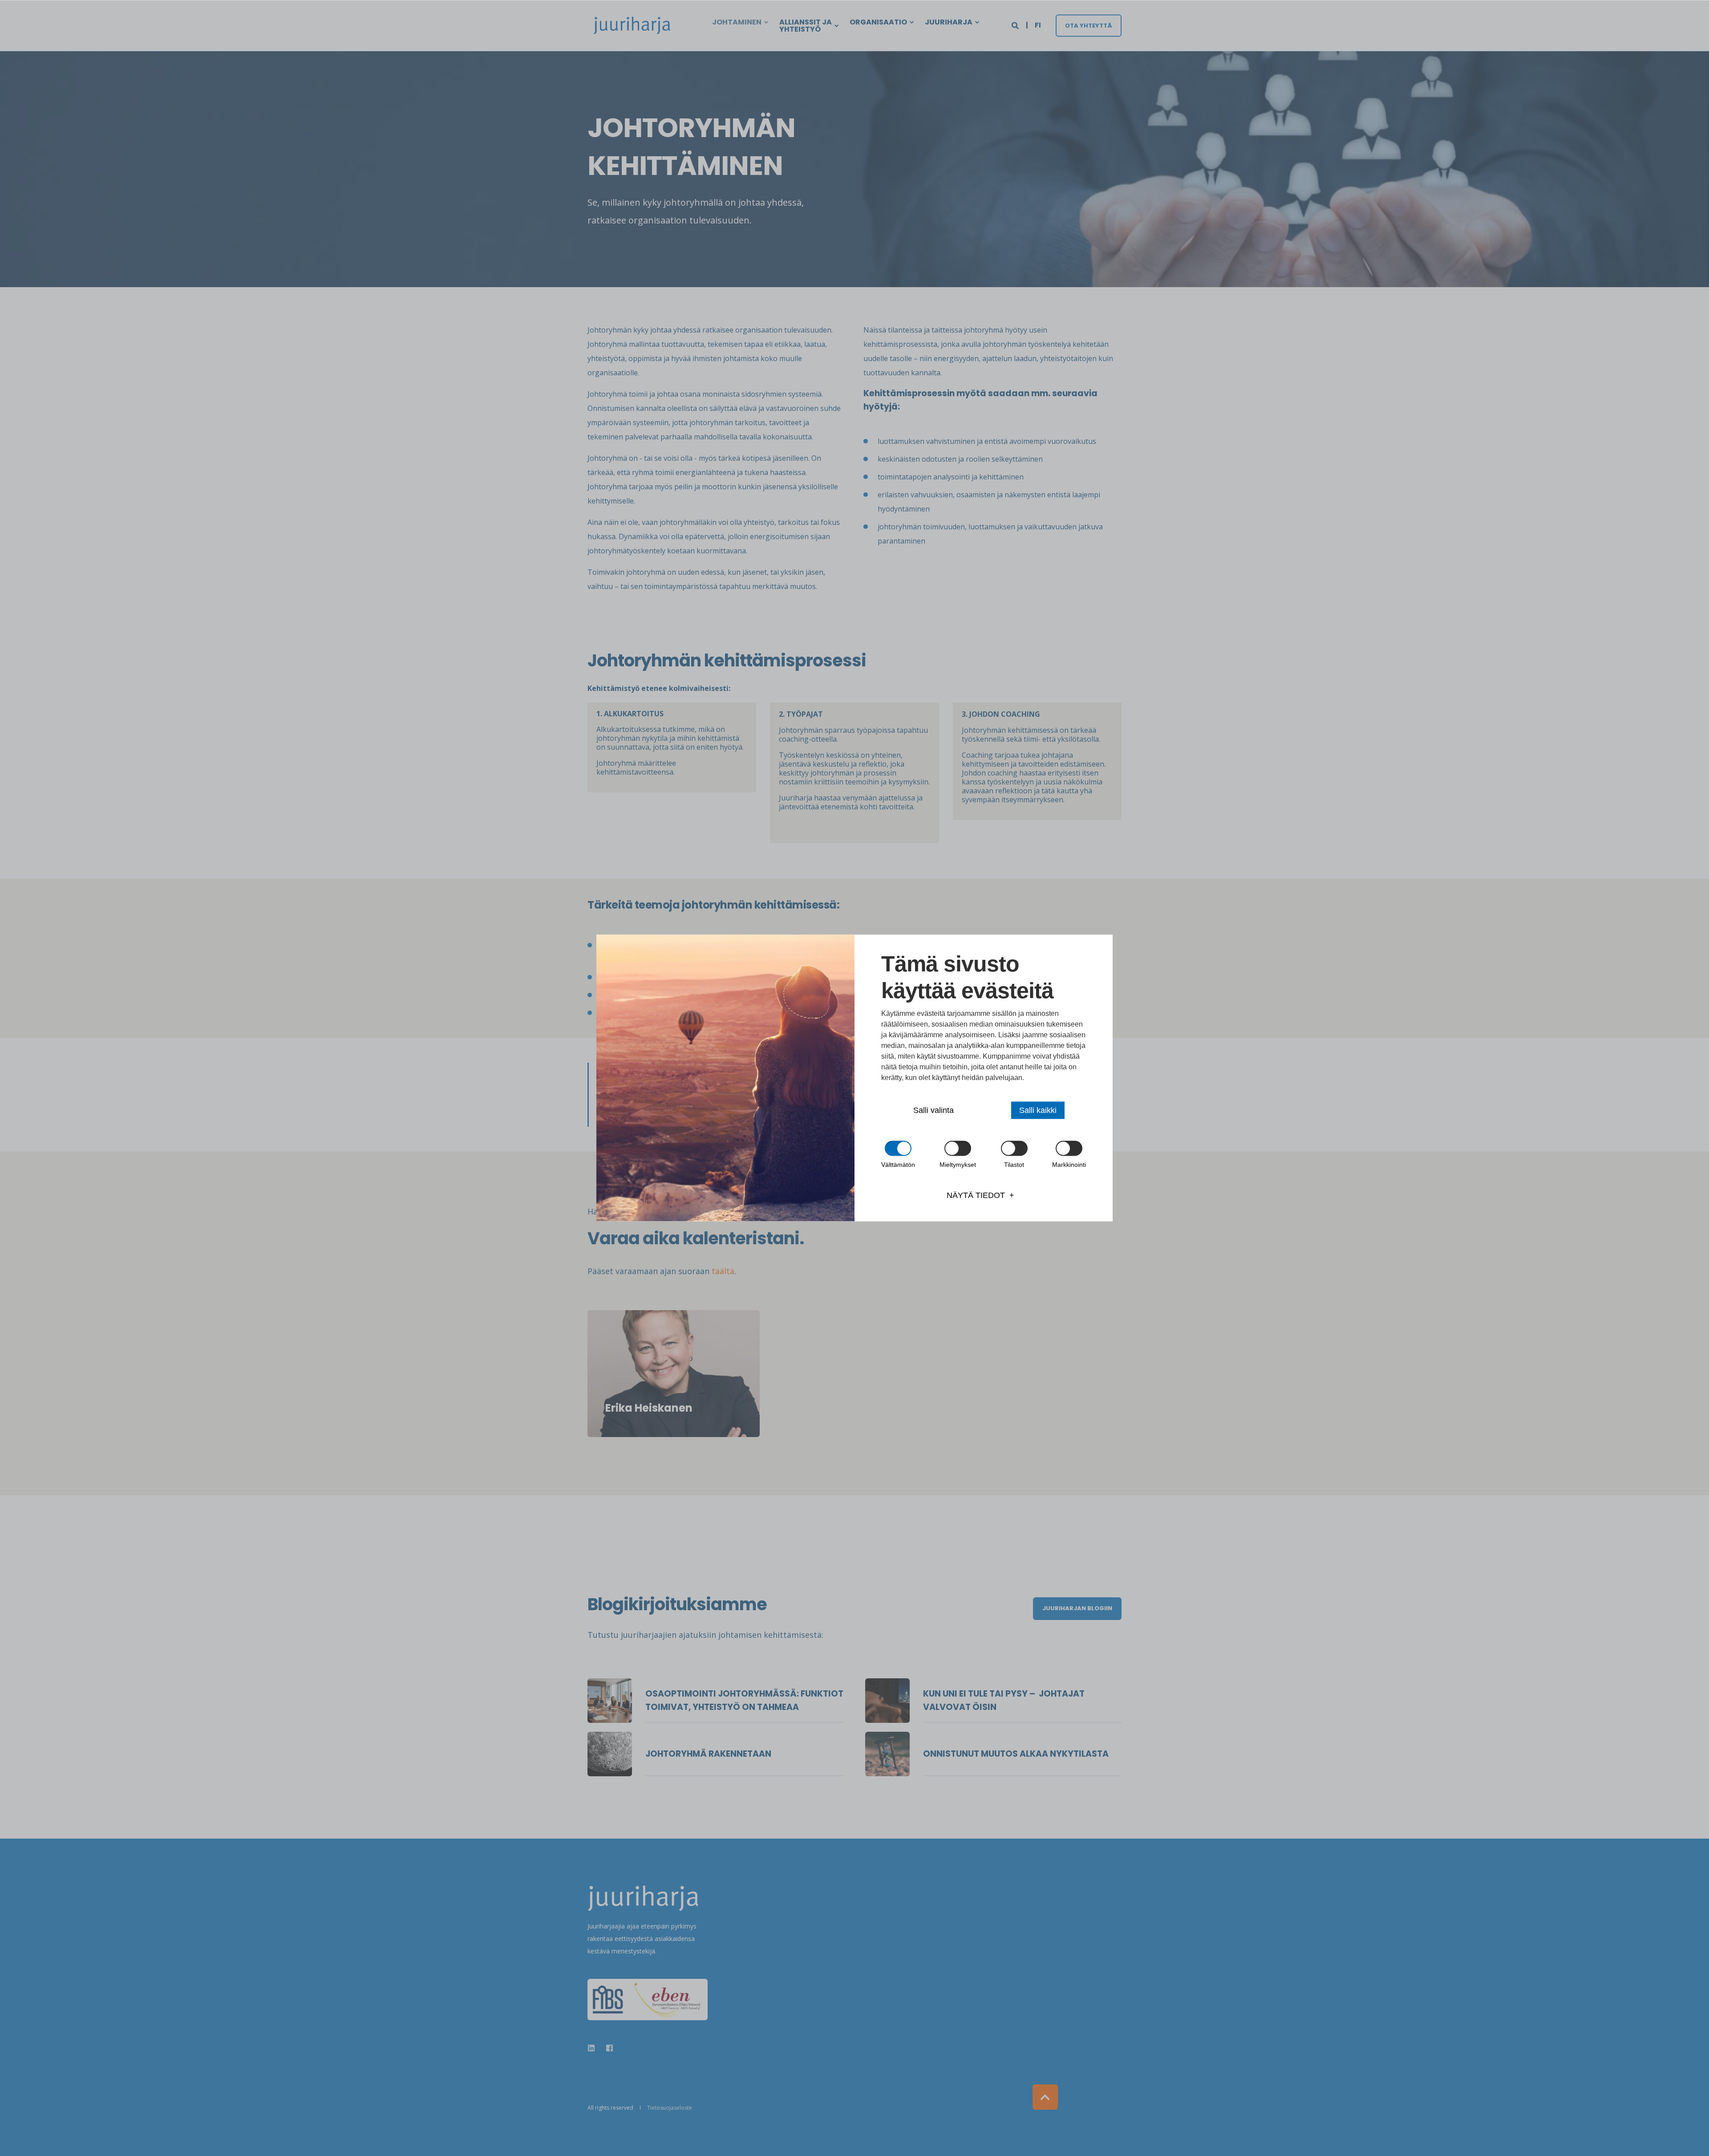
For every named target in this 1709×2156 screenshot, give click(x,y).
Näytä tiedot (976, 1195)
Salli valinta (933, 1110)
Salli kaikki (1038, 1110)
